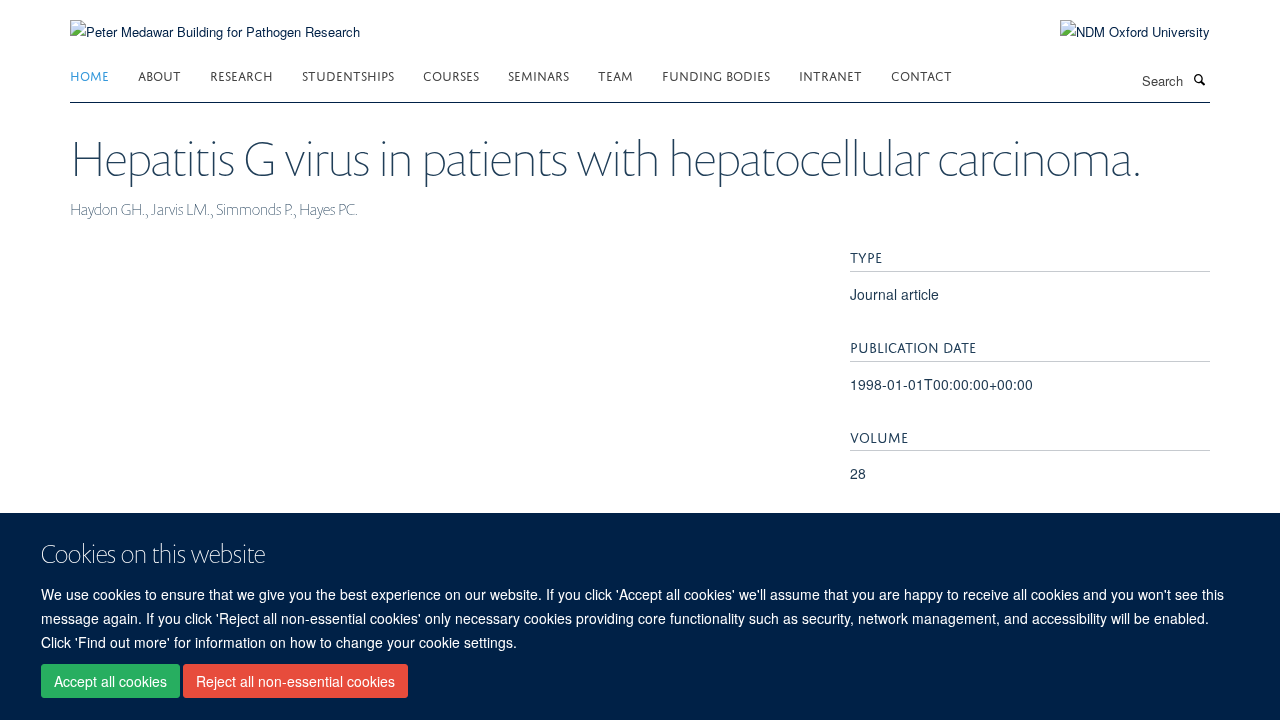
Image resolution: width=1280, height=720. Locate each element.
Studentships (348, 74)
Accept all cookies (110, 681)
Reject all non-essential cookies (295, 681)
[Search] (1199, 79)
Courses (451, 74)
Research (241, 74)
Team (615, 74)
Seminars (538, 74)
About (159, 74)
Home (89, 74)
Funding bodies (716, 74)
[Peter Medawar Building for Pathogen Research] (215, 19)
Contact (921, 74)
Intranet (830, 74)
